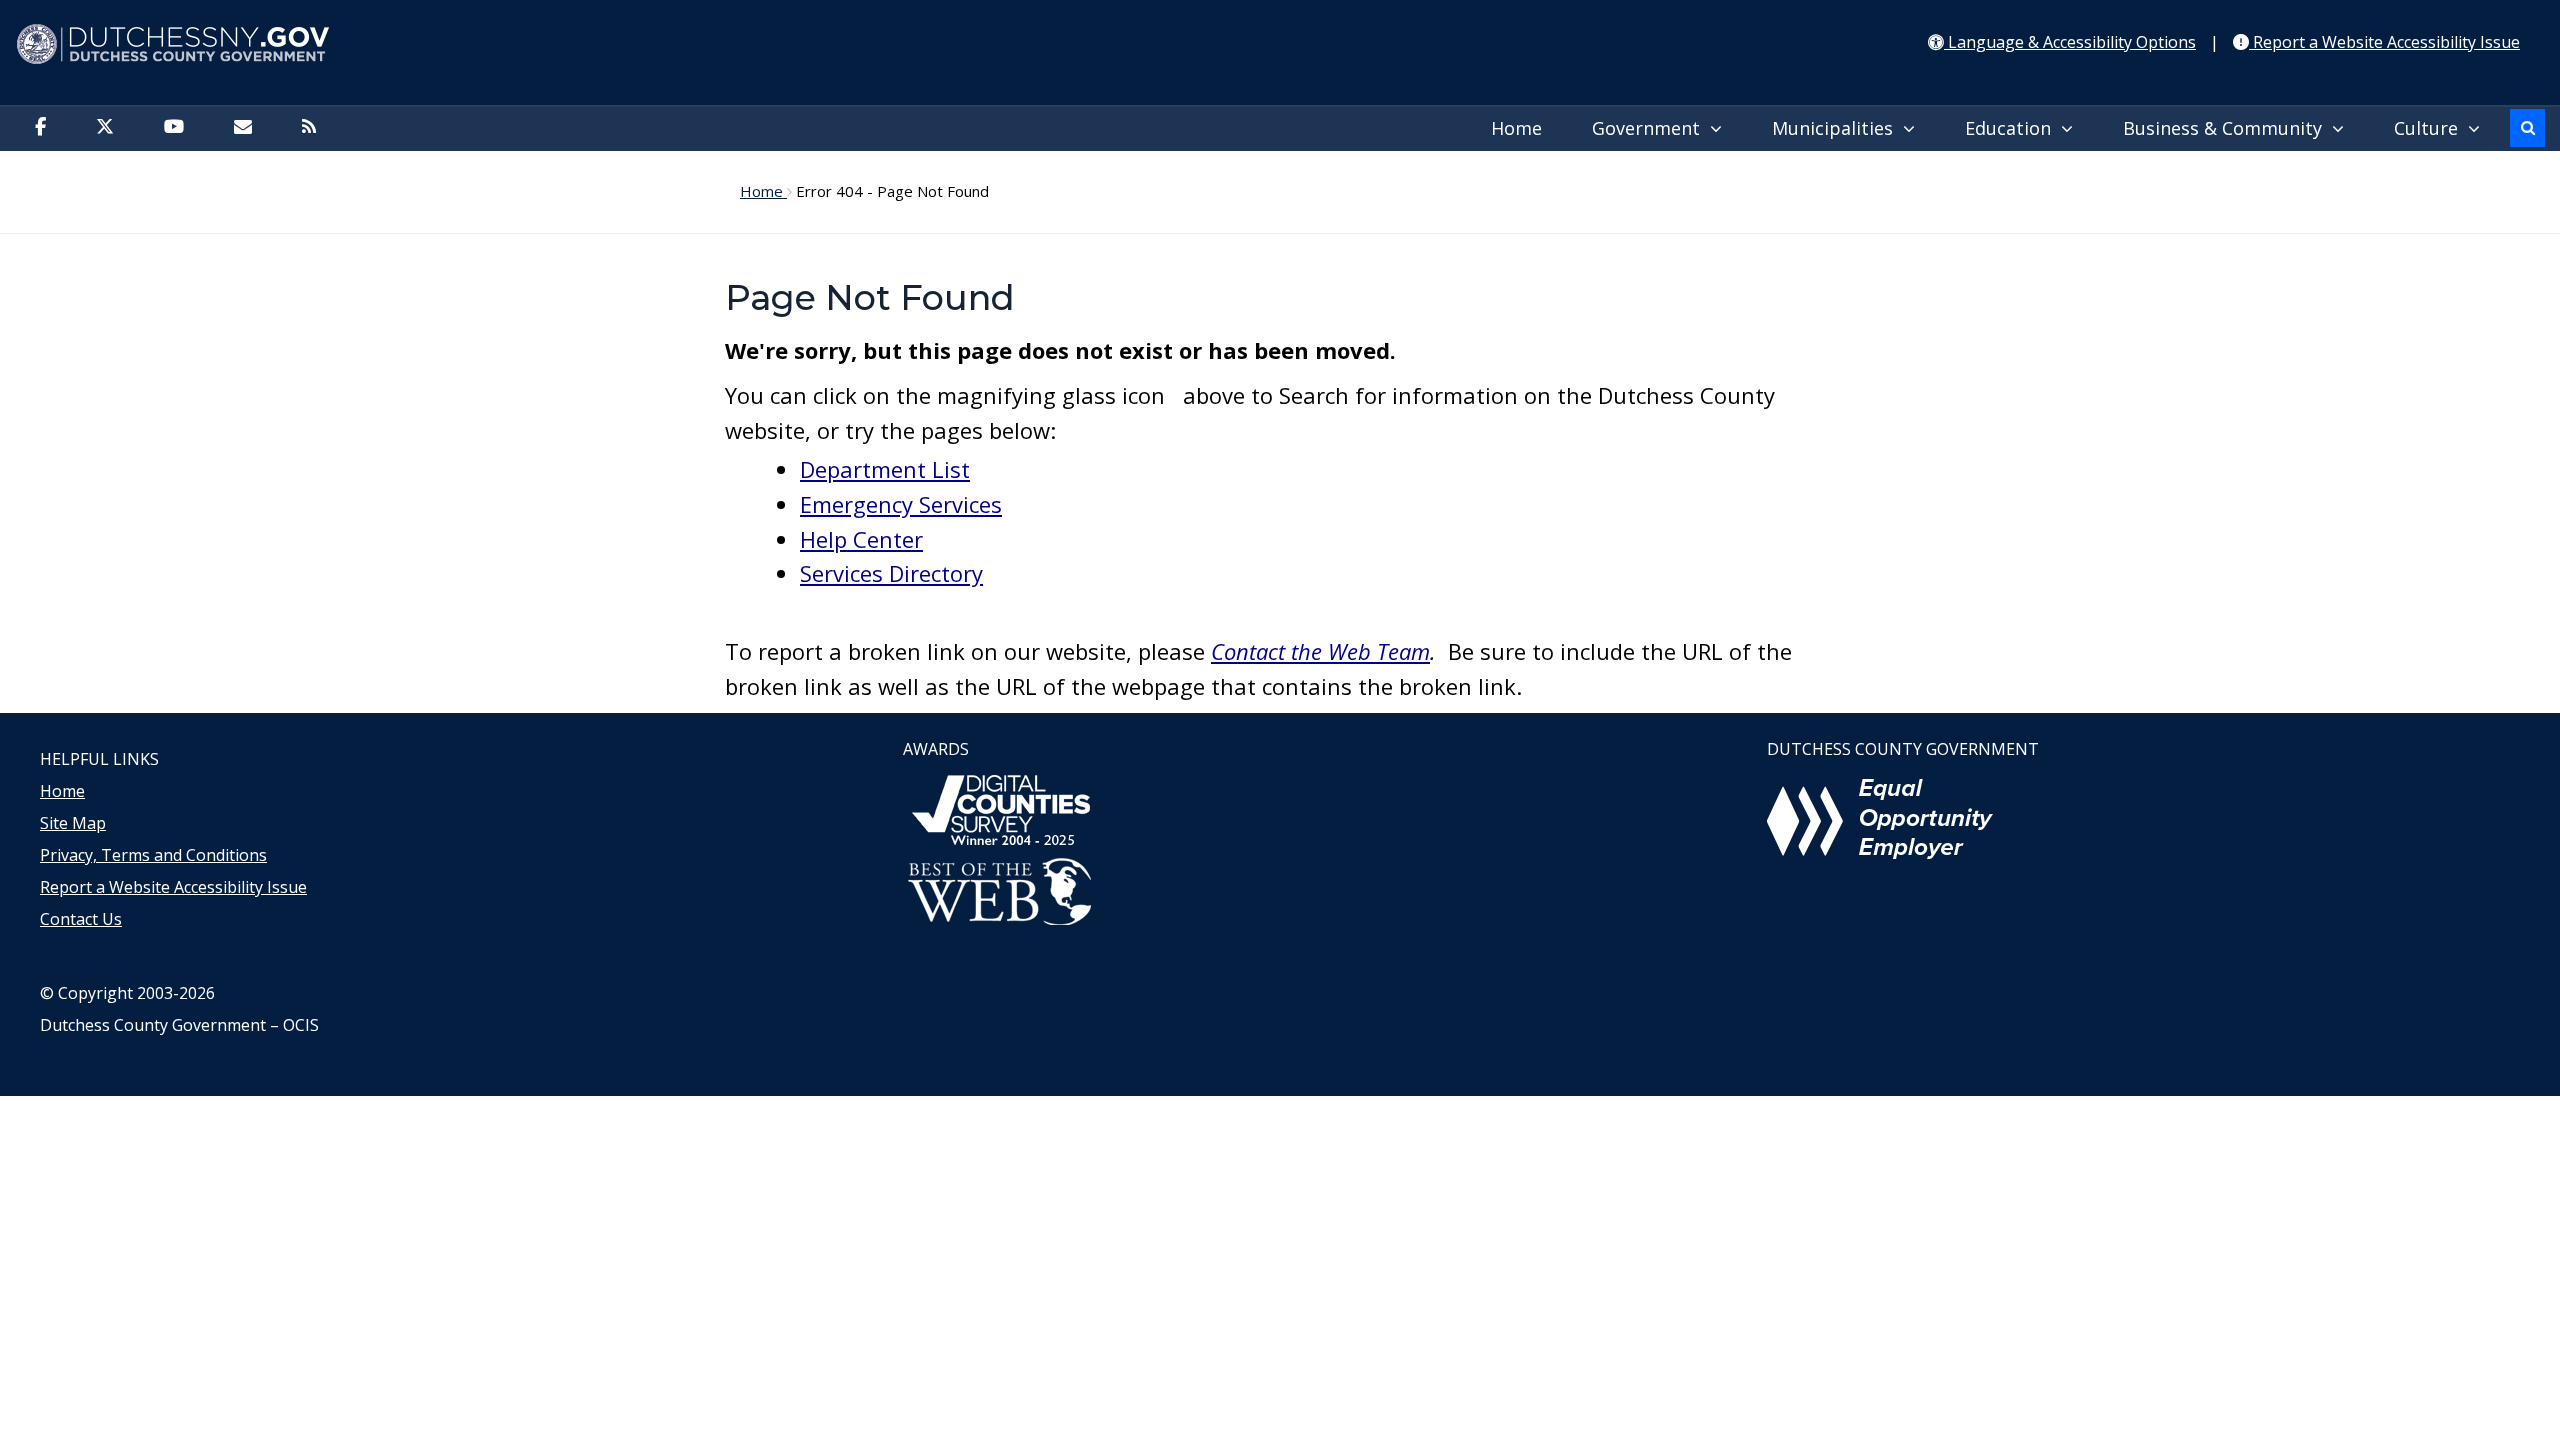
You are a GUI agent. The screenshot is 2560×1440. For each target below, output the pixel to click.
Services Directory (891, 573)
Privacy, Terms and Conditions (153, 855)
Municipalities (1837, 128)
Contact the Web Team (1320, 651)
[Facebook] (45, 128)
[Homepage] (1280, 45)
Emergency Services (901, 504)
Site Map (73, 823)
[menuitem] (1521, 129)
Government (1651, 128)
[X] (110, 128)
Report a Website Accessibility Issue (173, 887)
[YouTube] (179, 128)
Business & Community (2227, 128)
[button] (2527, 128)
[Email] (248, 128)
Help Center (861, 539)
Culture (2431, 128)
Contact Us (81, 919)
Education (2013, 128)
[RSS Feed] (314, 128)
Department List (885, 469)
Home (1516, 128)
